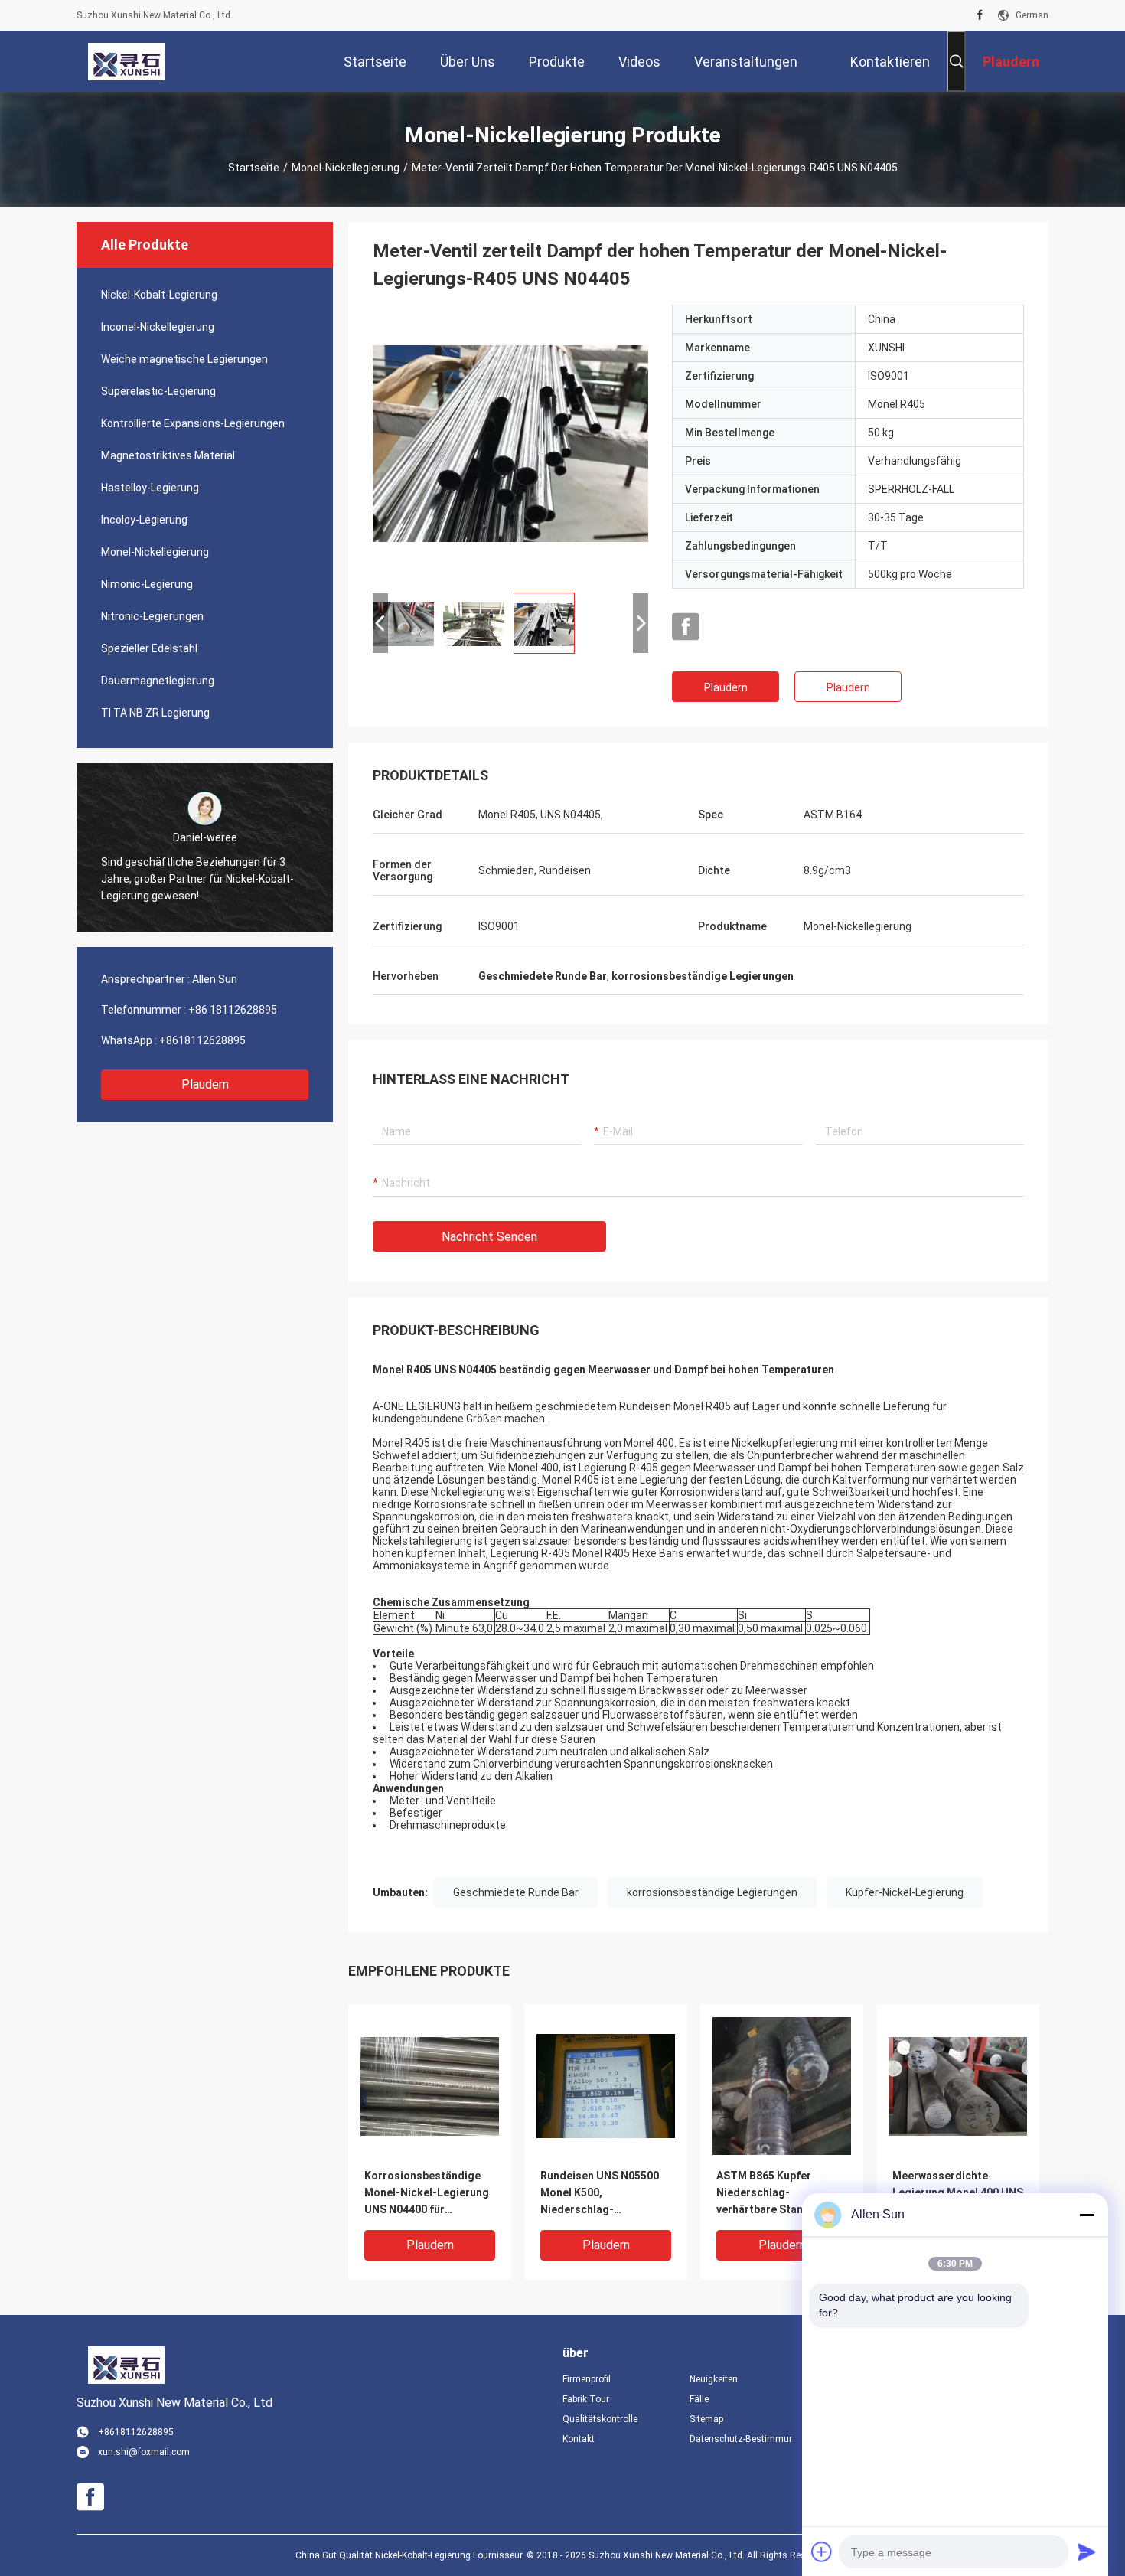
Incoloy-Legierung (144, 520)
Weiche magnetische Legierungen (184, 359)
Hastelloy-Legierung (150, 488)
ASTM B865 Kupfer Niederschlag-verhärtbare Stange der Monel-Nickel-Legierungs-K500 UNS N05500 (776, 2194)
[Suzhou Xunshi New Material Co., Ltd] (126, 61)
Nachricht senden (489, 1237)
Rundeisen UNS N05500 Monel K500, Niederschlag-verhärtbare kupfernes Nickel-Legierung (600, 2194)
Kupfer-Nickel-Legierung (905, 1892)
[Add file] (822, 2552)
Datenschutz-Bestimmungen (741, 2439)
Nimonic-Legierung (147, 584)
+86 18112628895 (233, 1010)
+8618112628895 (202, 1040)
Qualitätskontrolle (600, 2419)
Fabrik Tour (586, 2399)
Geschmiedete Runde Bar (516, 1892)
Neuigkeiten (714, 2379)
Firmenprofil (587, 2379)
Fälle (699, 2399)
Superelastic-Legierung (158, 391)
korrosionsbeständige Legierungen (712, 1892)
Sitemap (706, 2419)
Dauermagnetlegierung (158, 681)
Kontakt (579, 2439)
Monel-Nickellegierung (346, 168)
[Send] (1087, 2552)
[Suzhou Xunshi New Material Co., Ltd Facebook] (980, 15)
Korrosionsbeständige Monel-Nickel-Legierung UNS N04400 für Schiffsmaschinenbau (427, 2194)
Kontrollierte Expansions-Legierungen (193, 423)
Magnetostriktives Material (168, 455)
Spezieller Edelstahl (149, 648)
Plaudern (205, 1084)
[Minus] (1087, 2215)
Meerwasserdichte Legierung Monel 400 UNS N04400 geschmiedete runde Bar (958, 2194)
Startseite (254, 168)
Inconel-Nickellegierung (158, 327)
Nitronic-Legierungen (152, 616)
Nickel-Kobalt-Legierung (159, 295)
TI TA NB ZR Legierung (155, 713)
